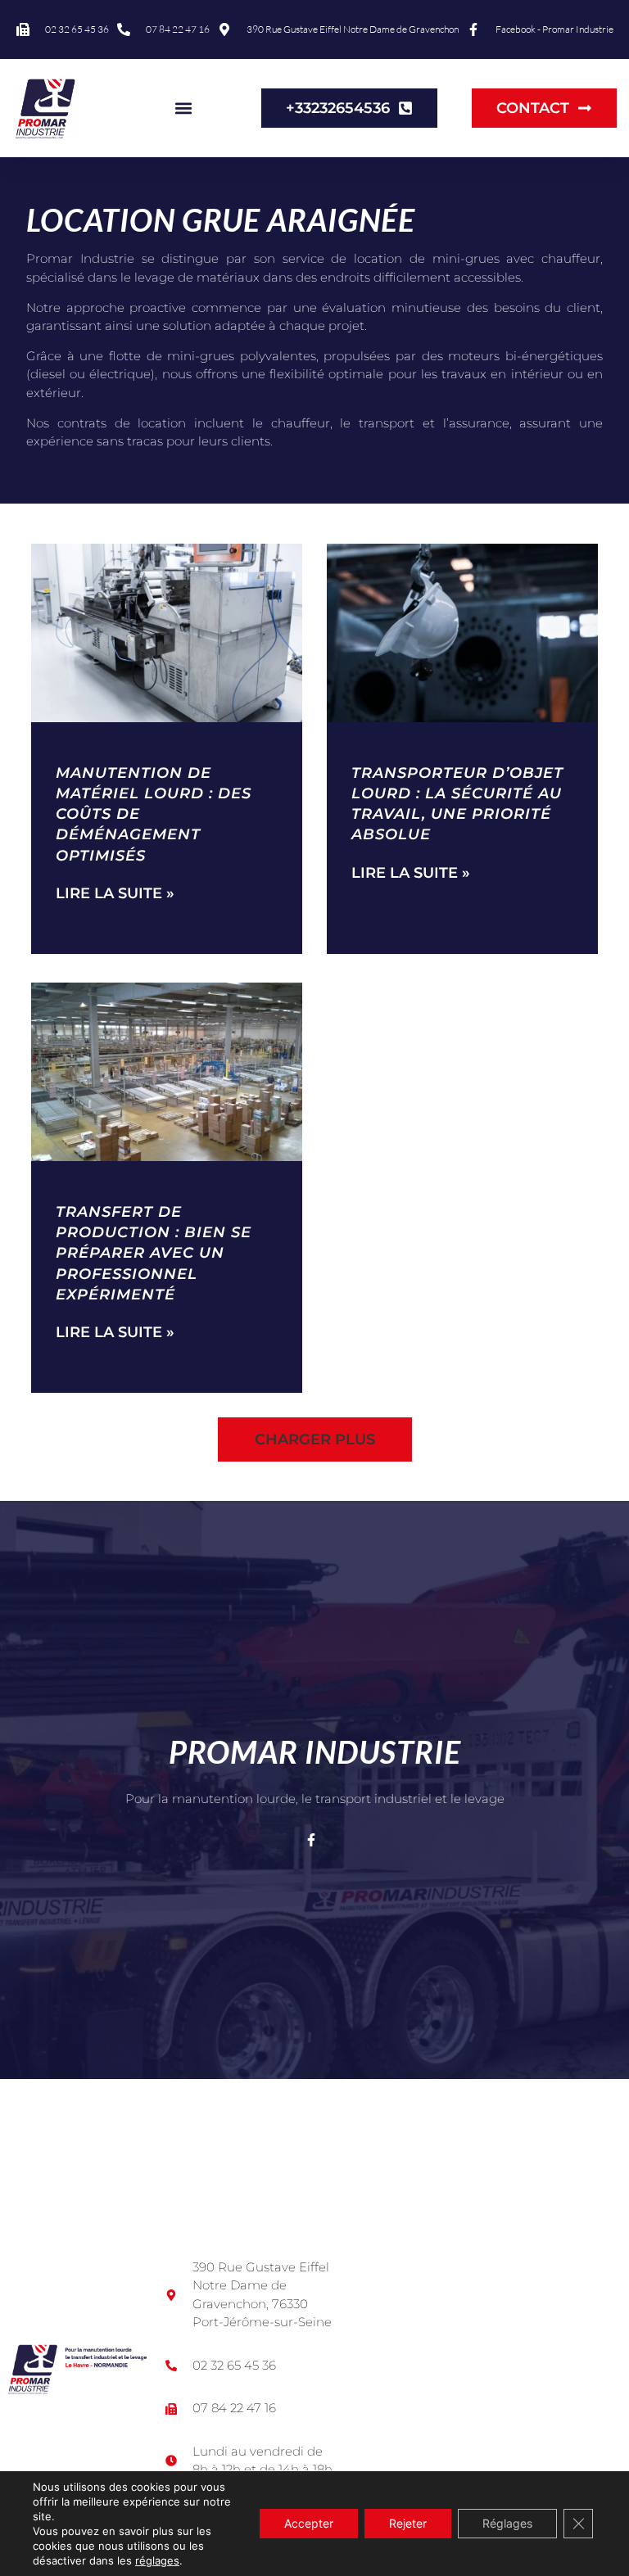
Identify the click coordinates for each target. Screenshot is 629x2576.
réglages (157, 2560)
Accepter (309, 2523)
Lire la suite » (115, 893)
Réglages (507, 2523)
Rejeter (408, 2523)
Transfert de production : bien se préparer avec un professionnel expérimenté (154, 1253)
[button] (183, 108)
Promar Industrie (315, 1751)
